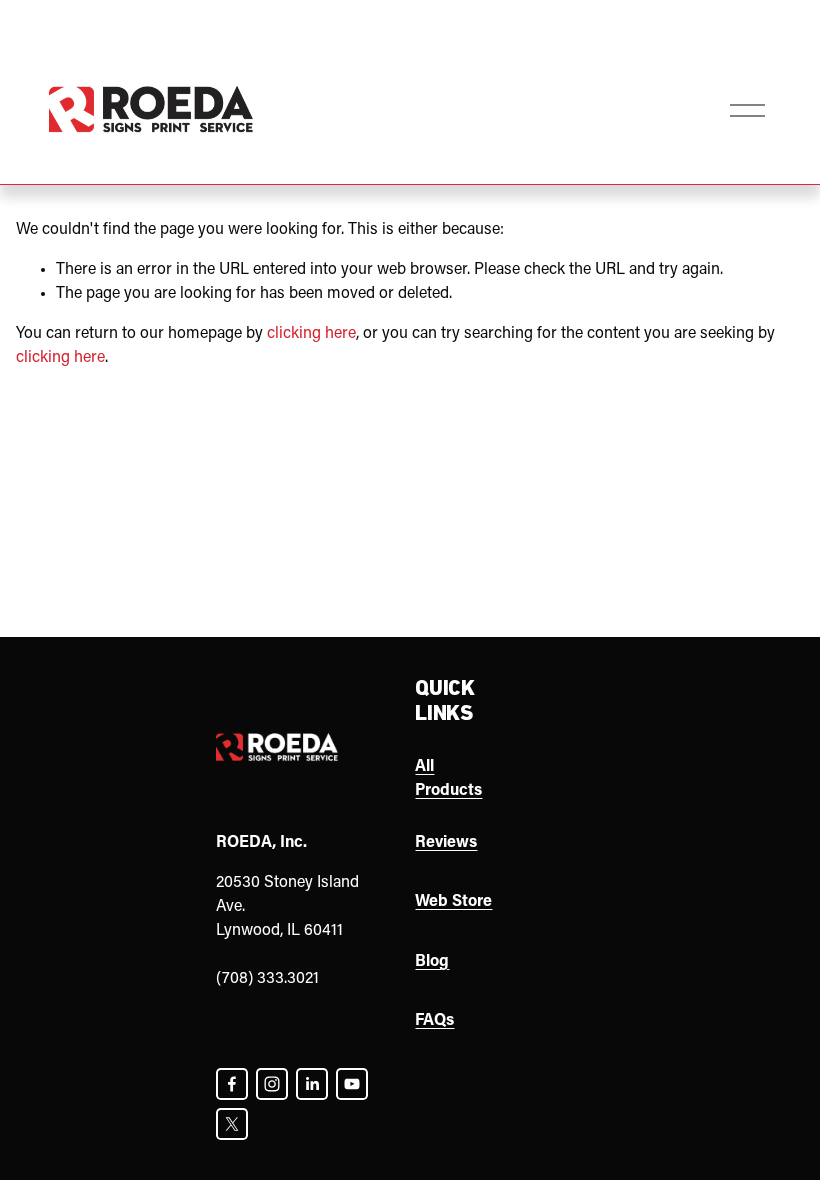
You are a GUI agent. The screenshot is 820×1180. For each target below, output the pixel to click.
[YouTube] (352, 1084)
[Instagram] (272, 1084)
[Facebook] (232, 1084)
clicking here (311, 334)
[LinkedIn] (312, 1084)
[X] (232, 1124)
